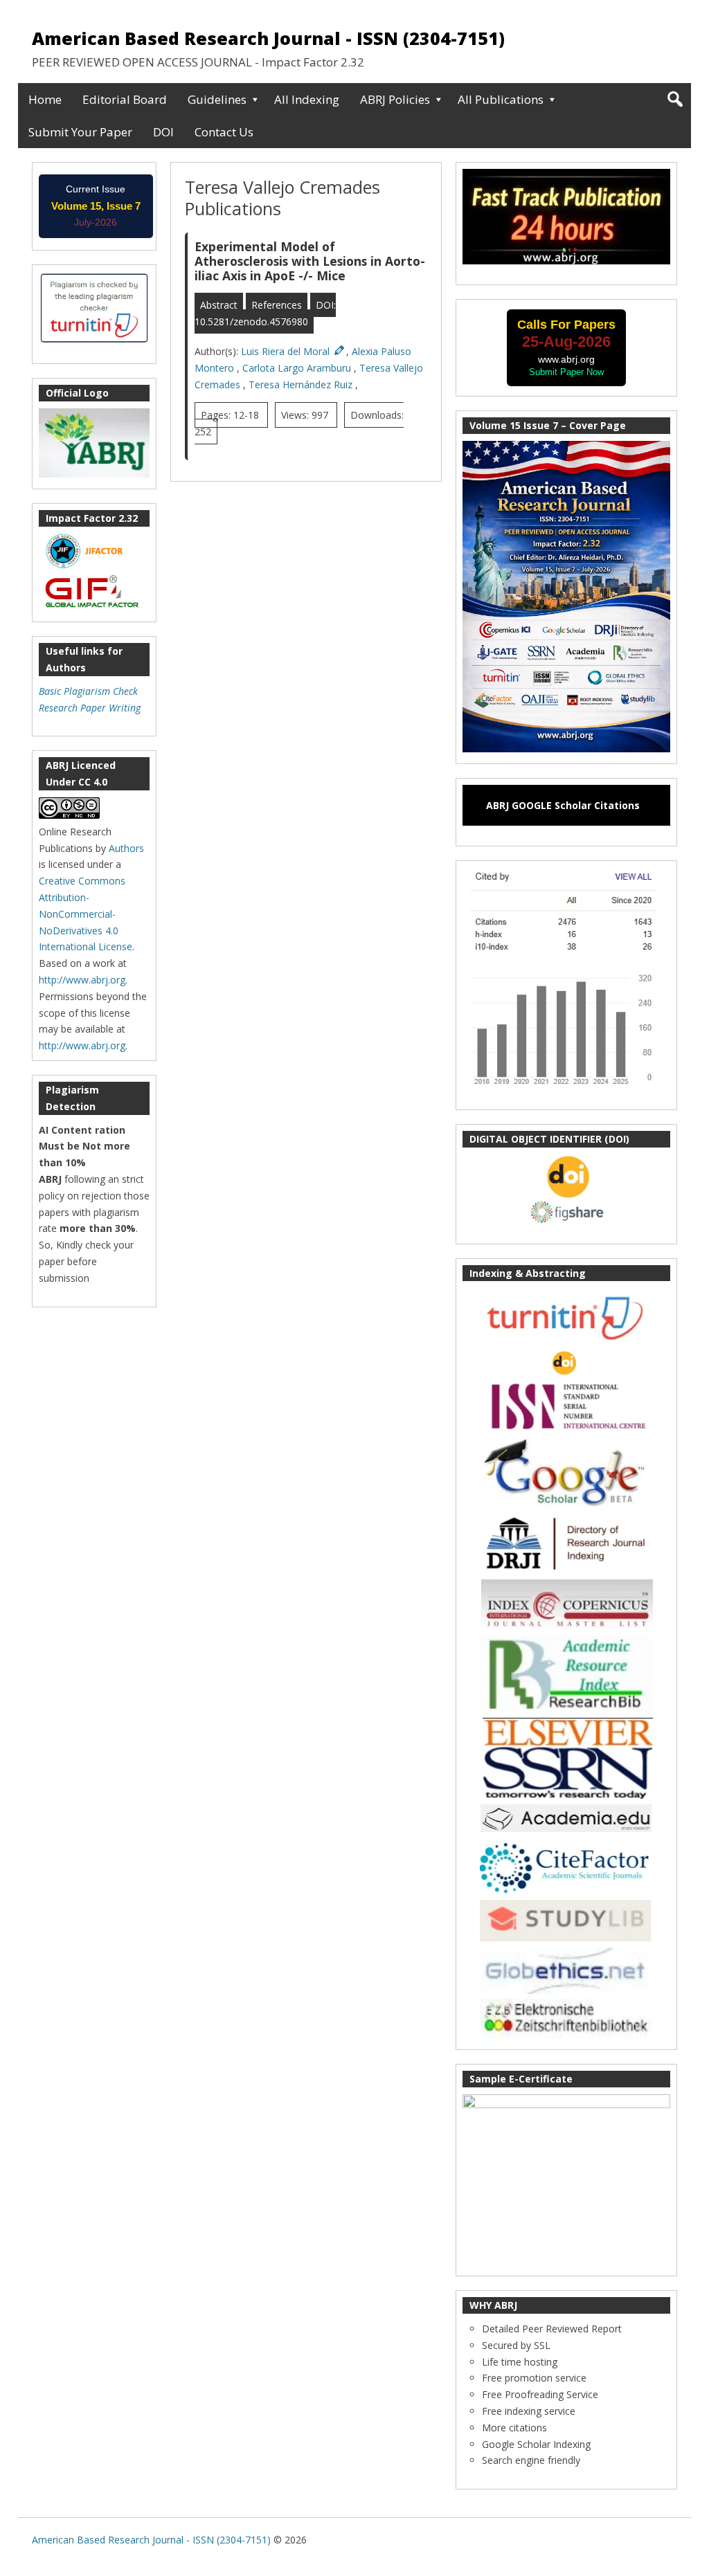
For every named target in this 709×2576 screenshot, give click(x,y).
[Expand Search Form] (675, 99)
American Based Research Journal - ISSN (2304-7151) (268, 38)
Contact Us (224, 132)
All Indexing (307, 99)
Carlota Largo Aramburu (298, 368)
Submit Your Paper (80, 132)
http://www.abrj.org (82, 980)
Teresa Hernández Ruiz (302, 384)
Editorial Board (125, 99)
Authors (126, 848)
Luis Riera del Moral (287, 351)
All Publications (501, 99)
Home (45, 99)
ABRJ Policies (395, 99)
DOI (163, 132)
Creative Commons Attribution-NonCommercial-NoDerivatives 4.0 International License (86, 914)
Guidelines (217, 99)
